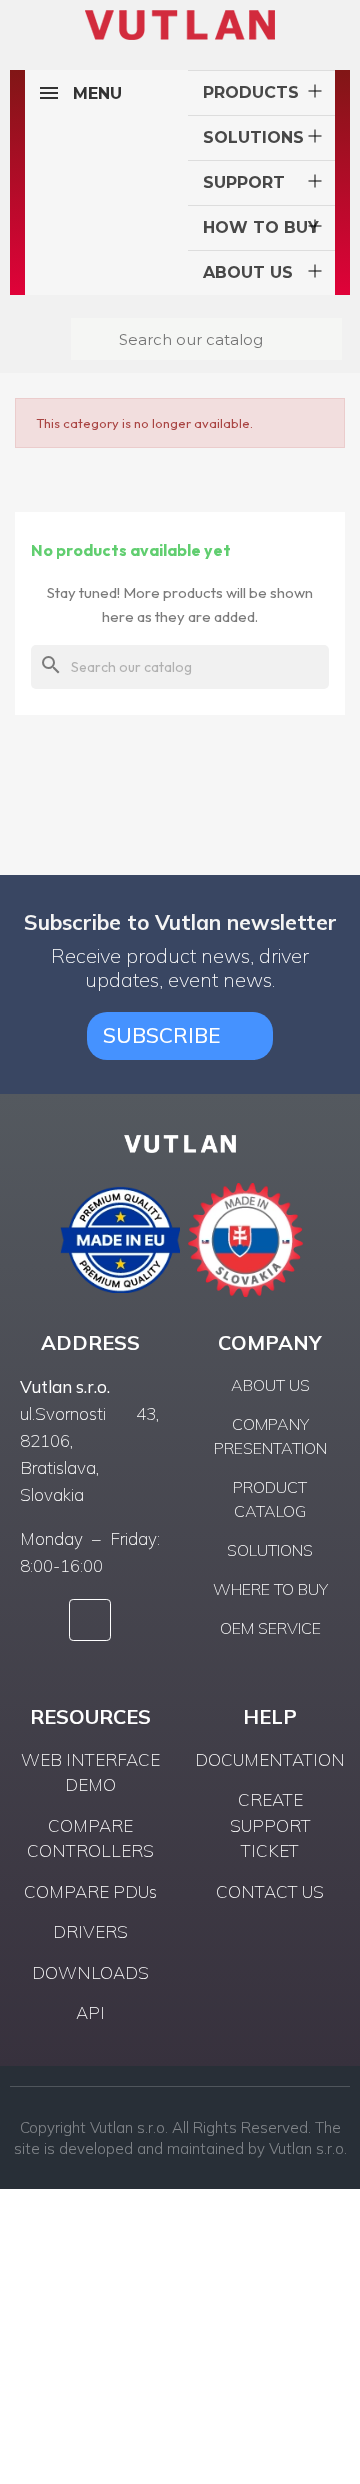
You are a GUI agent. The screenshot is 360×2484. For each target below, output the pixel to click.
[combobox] (209, 339)
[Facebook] (90, 1620)
